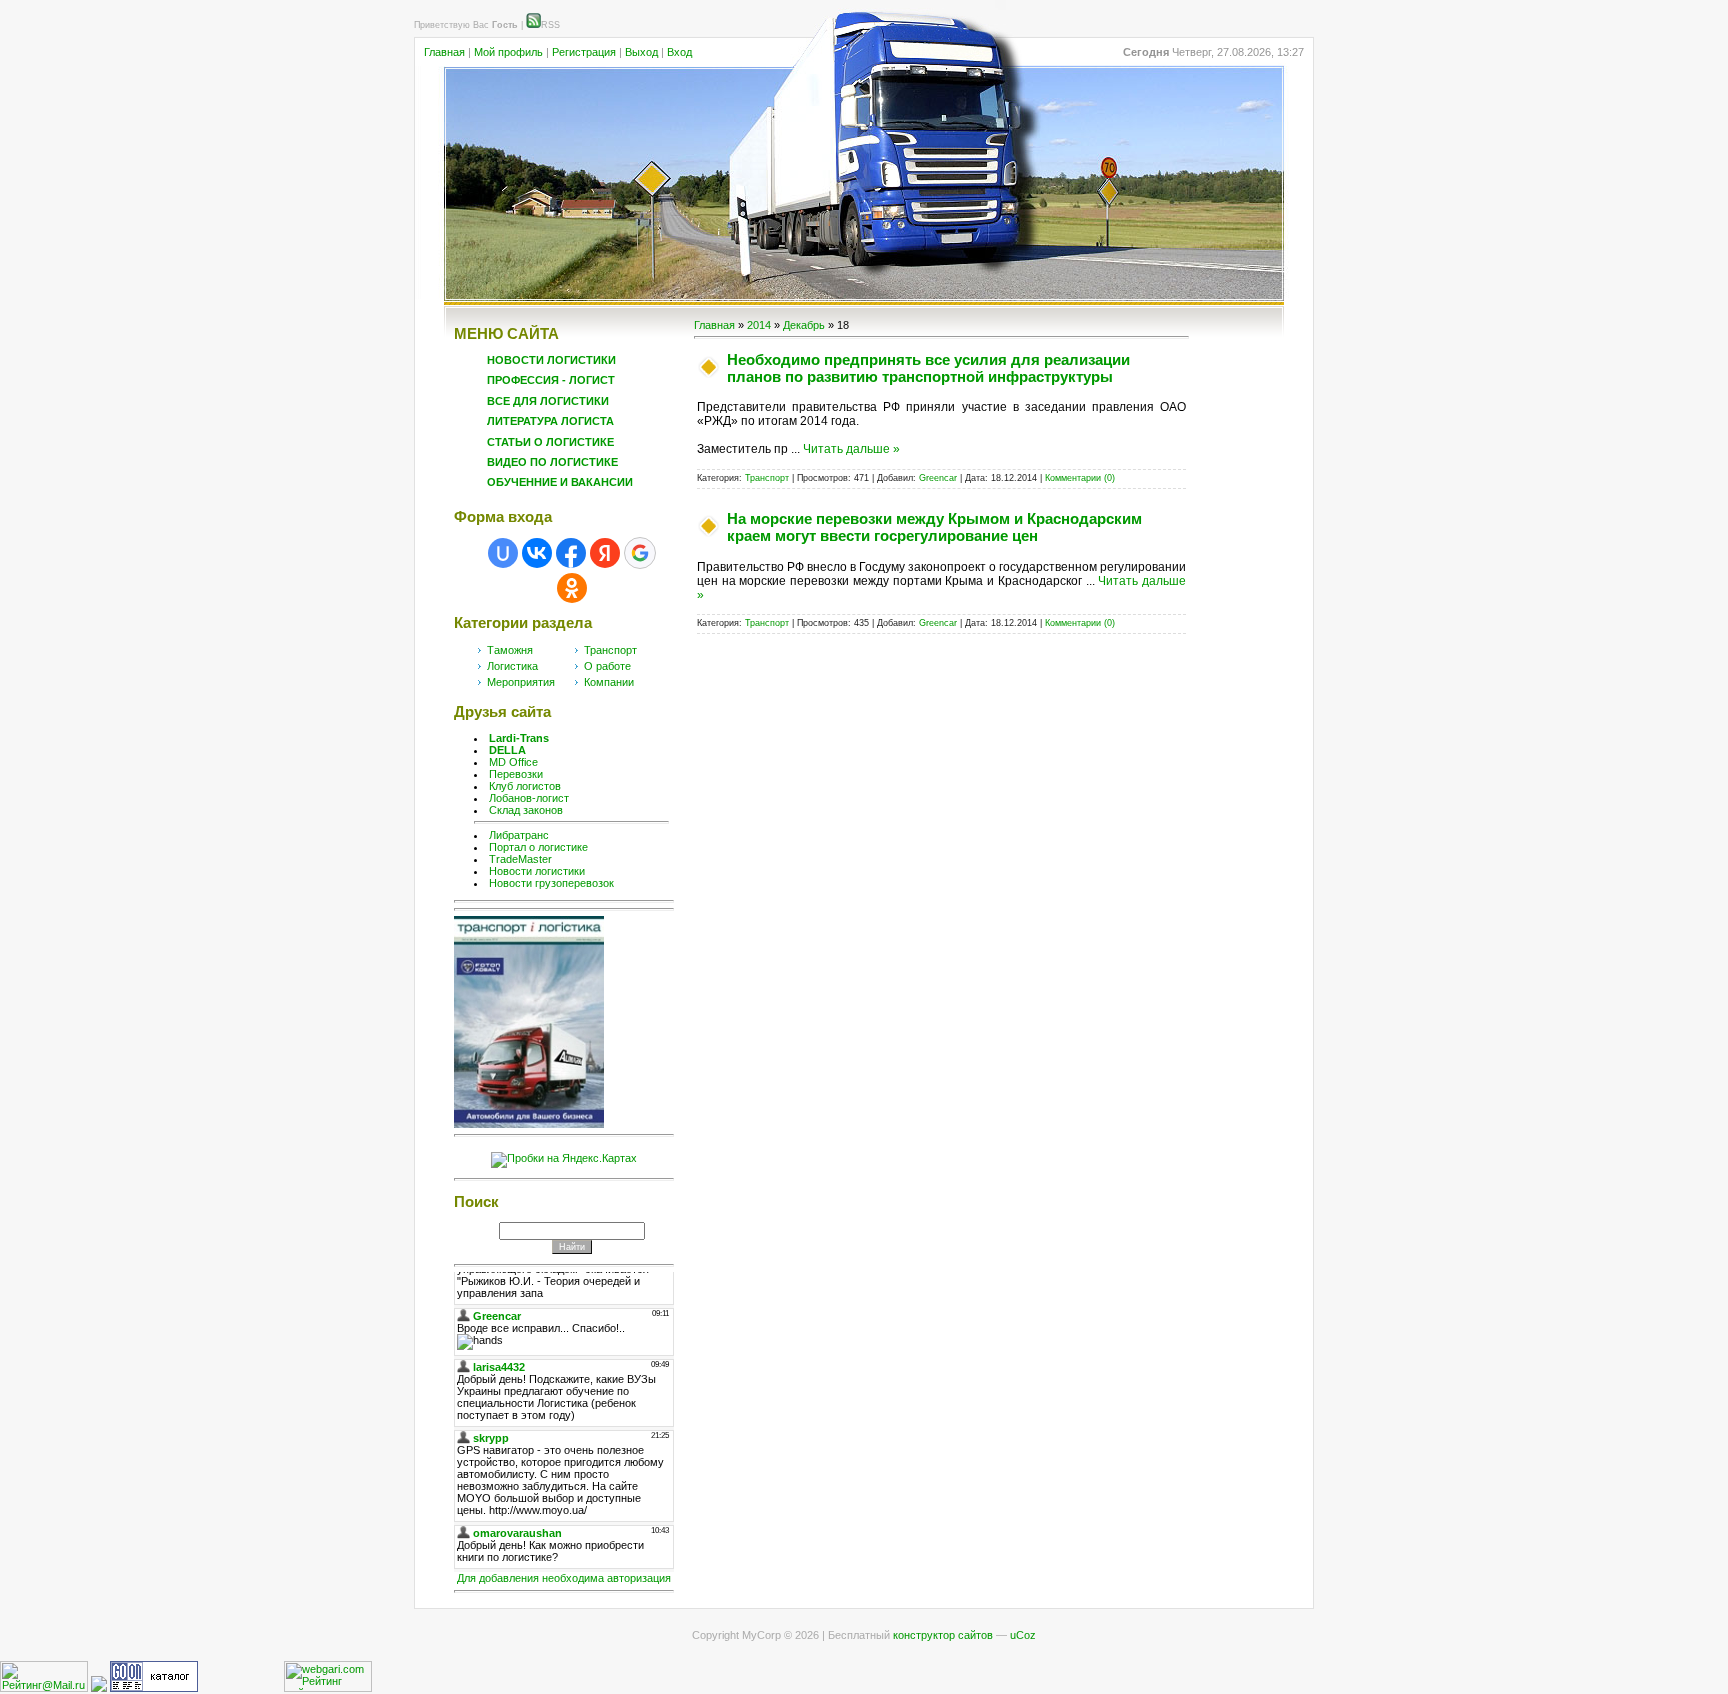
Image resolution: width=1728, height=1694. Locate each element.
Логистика (512, 666)
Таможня (510, 650)
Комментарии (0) (1080, 478)
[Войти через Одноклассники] (572, 588)
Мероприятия (521, 682)
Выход (641, 52)
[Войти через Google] (640, 553)
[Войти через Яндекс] (605, 553)
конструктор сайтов (943, 1635)
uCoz (1023, 1635)
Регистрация (584, 52)
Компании (609, 682)
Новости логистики (537, 871)
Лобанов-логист (529, 798)
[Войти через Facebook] (571, 553)
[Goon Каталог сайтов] (154, 1688)
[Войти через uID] (503, 553)
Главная (444, 52)
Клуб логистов (525, 786)
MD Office (513, 762)
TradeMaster (520, 859)
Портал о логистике (538, 847)
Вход (679, 52)
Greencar (938, 478)
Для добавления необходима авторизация (564, 1578)
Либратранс (519, 835)
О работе (607, 666)
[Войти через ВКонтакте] (537, 553)
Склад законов (526, 810)
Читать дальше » (851, 449)
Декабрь (804, 325)
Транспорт (610, 650)
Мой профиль (508, 52)
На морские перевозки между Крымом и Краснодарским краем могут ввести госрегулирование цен (934, 527)
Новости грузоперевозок (551, 883)
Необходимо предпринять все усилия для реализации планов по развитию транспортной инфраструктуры (928, 368)
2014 (759, 325)
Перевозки (516, 774)
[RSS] (533, 25)
